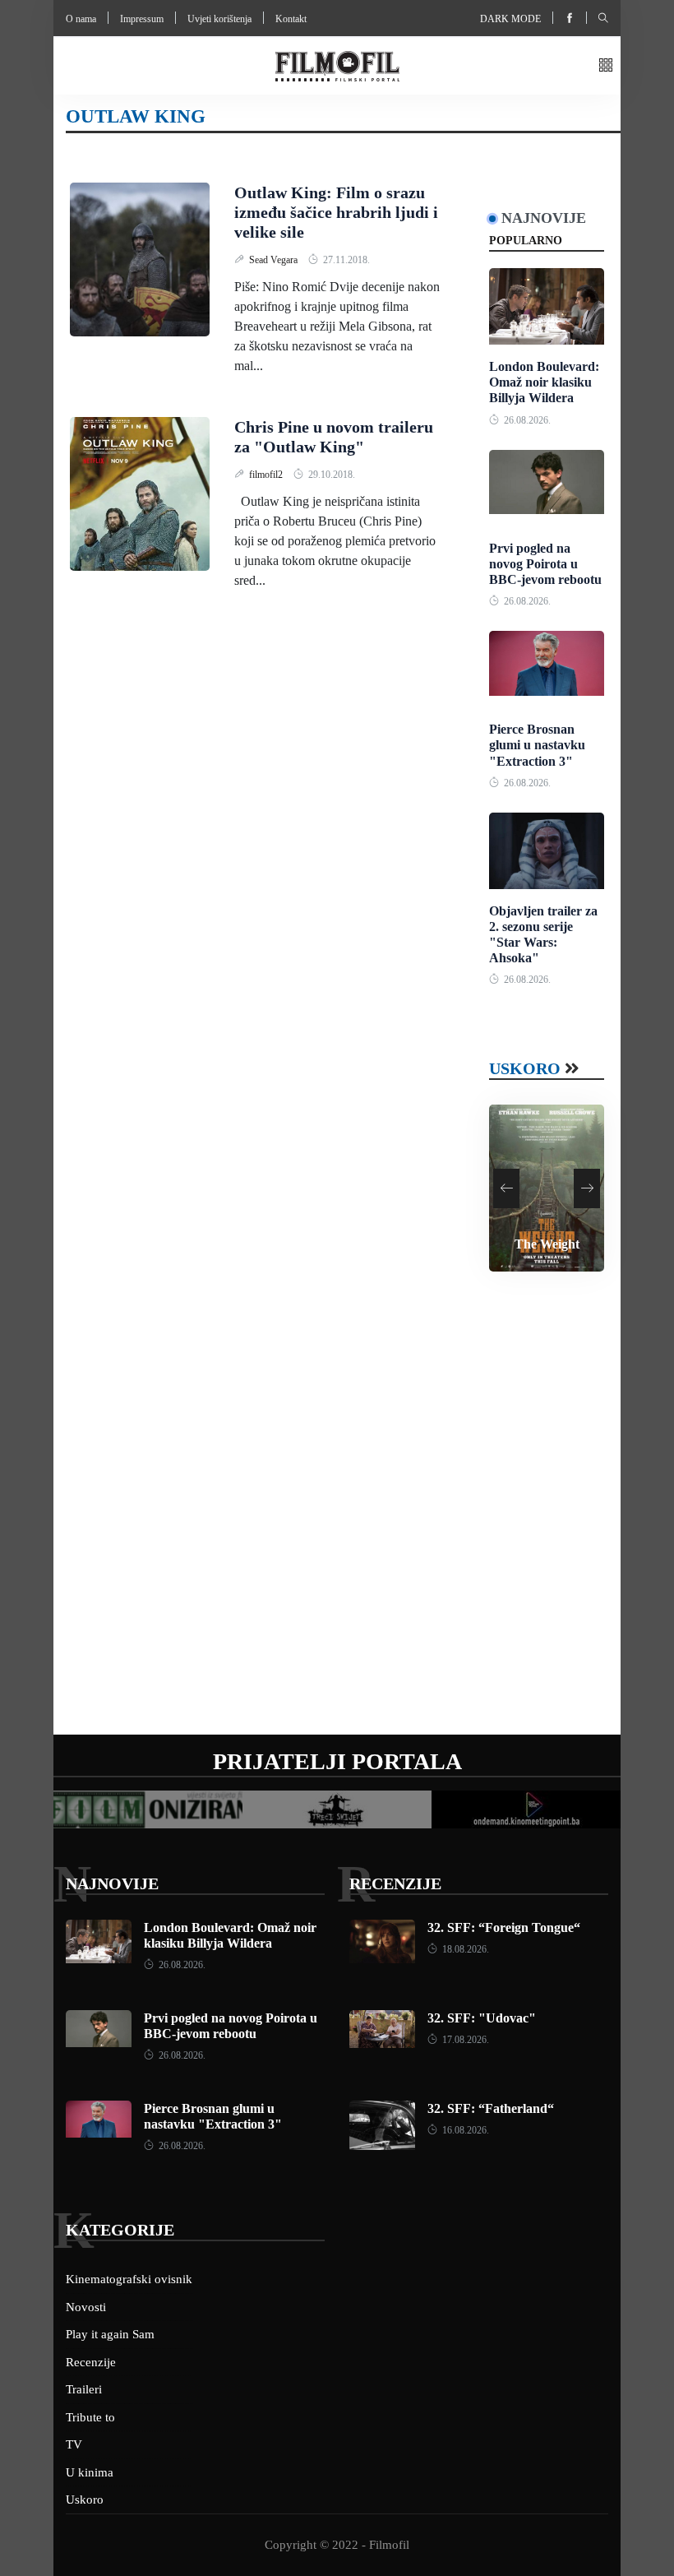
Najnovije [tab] (544, 218)
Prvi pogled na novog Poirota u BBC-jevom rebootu (545, 564)
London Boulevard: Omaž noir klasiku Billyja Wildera (544, 382)
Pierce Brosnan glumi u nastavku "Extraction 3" (537, 745)
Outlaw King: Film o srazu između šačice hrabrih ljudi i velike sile (336, 212)
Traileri (84, 2389)
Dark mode (510, 19)
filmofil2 (267, 475)
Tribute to (90, 2417)
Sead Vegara (275, 260)
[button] (606, 66)
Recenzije (395, 1883)
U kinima (90, 2472)
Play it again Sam (110, 2334)
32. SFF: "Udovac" (482, 2018)
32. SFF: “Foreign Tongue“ (504, 1927)
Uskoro (525, 1068)
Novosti (86, 2307)
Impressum (142, 19)
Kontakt (291, 19)
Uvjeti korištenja (219, 19)
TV (74, 2444)
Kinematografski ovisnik (129, 2279)
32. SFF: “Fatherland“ (491, 2108)
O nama (81, 19)
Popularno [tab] (526, 241)
